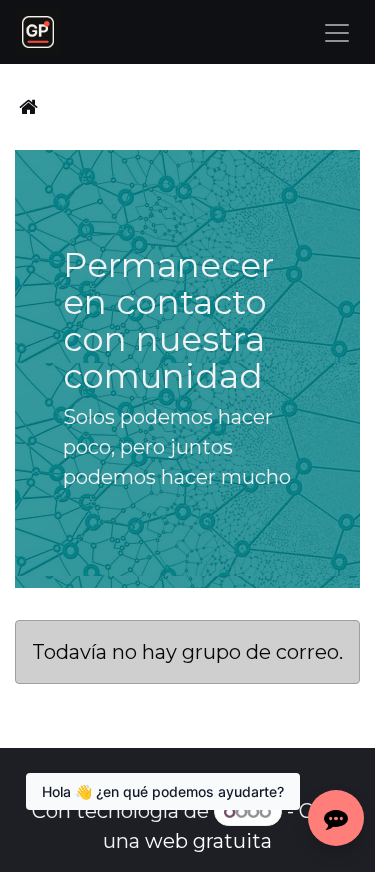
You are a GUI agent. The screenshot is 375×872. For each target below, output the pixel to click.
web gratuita (208, 841)
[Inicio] (28, 107)
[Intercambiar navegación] (337, 32)
